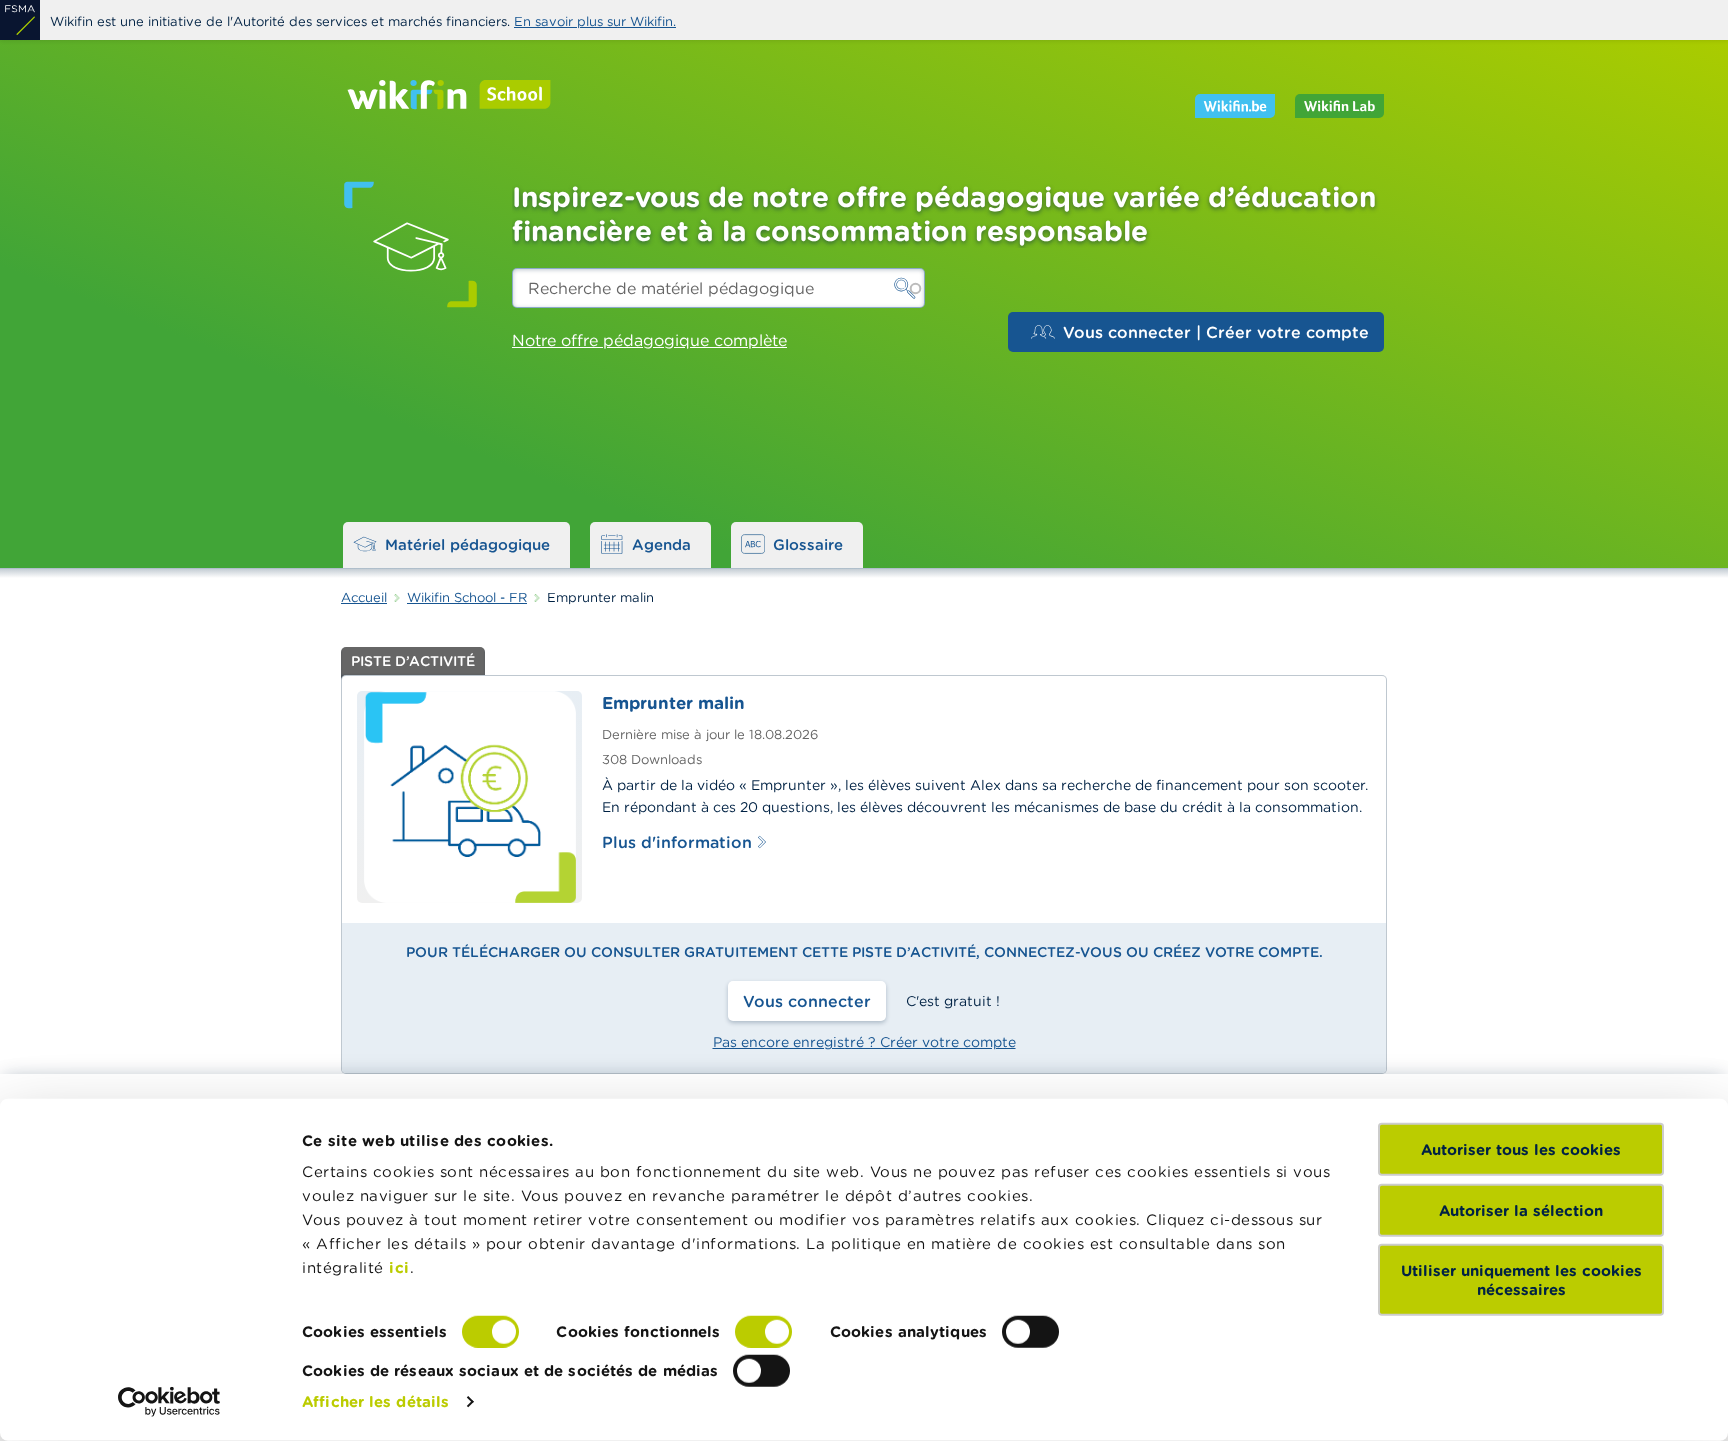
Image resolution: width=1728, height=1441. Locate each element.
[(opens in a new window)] (20, 20)
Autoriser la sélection (1521, 1209)
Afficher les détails (375, 1401)
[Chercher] (905, 288)
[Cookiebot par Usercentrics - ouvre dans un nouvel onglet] (169, 1402)
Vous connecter (807, 1001)
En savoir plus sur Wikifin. (595, 21)
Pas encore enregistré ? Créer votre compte (864, 1042)
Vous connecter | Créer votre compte (1216, 332)
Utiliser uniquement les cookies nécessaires (1521, 1280)
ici (399, 1267)
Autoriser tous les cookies (1521, 1149)
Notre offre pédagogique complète (649, 340)
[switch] (763, 1332)
